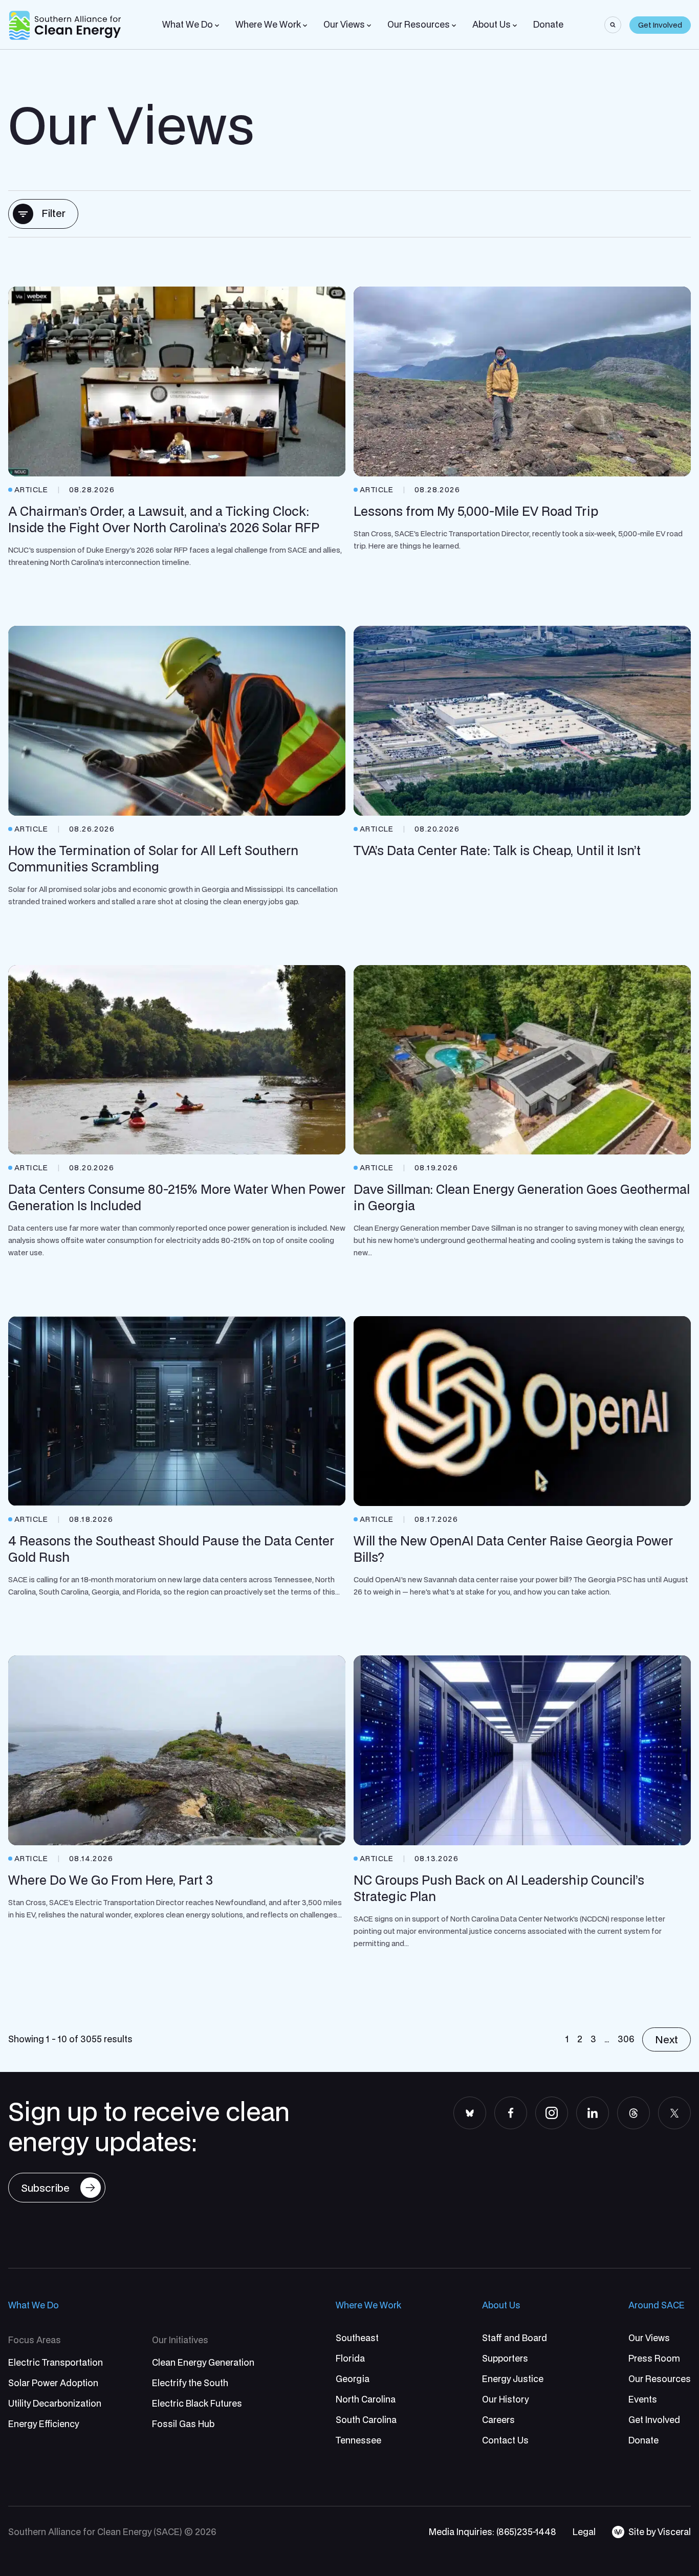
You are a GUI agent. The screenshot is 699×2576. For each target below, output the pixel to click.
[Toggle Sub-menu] (217, 26)
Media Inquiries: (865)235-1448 (493, 2532)
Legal (584, 2532)
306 (626, 2039)
